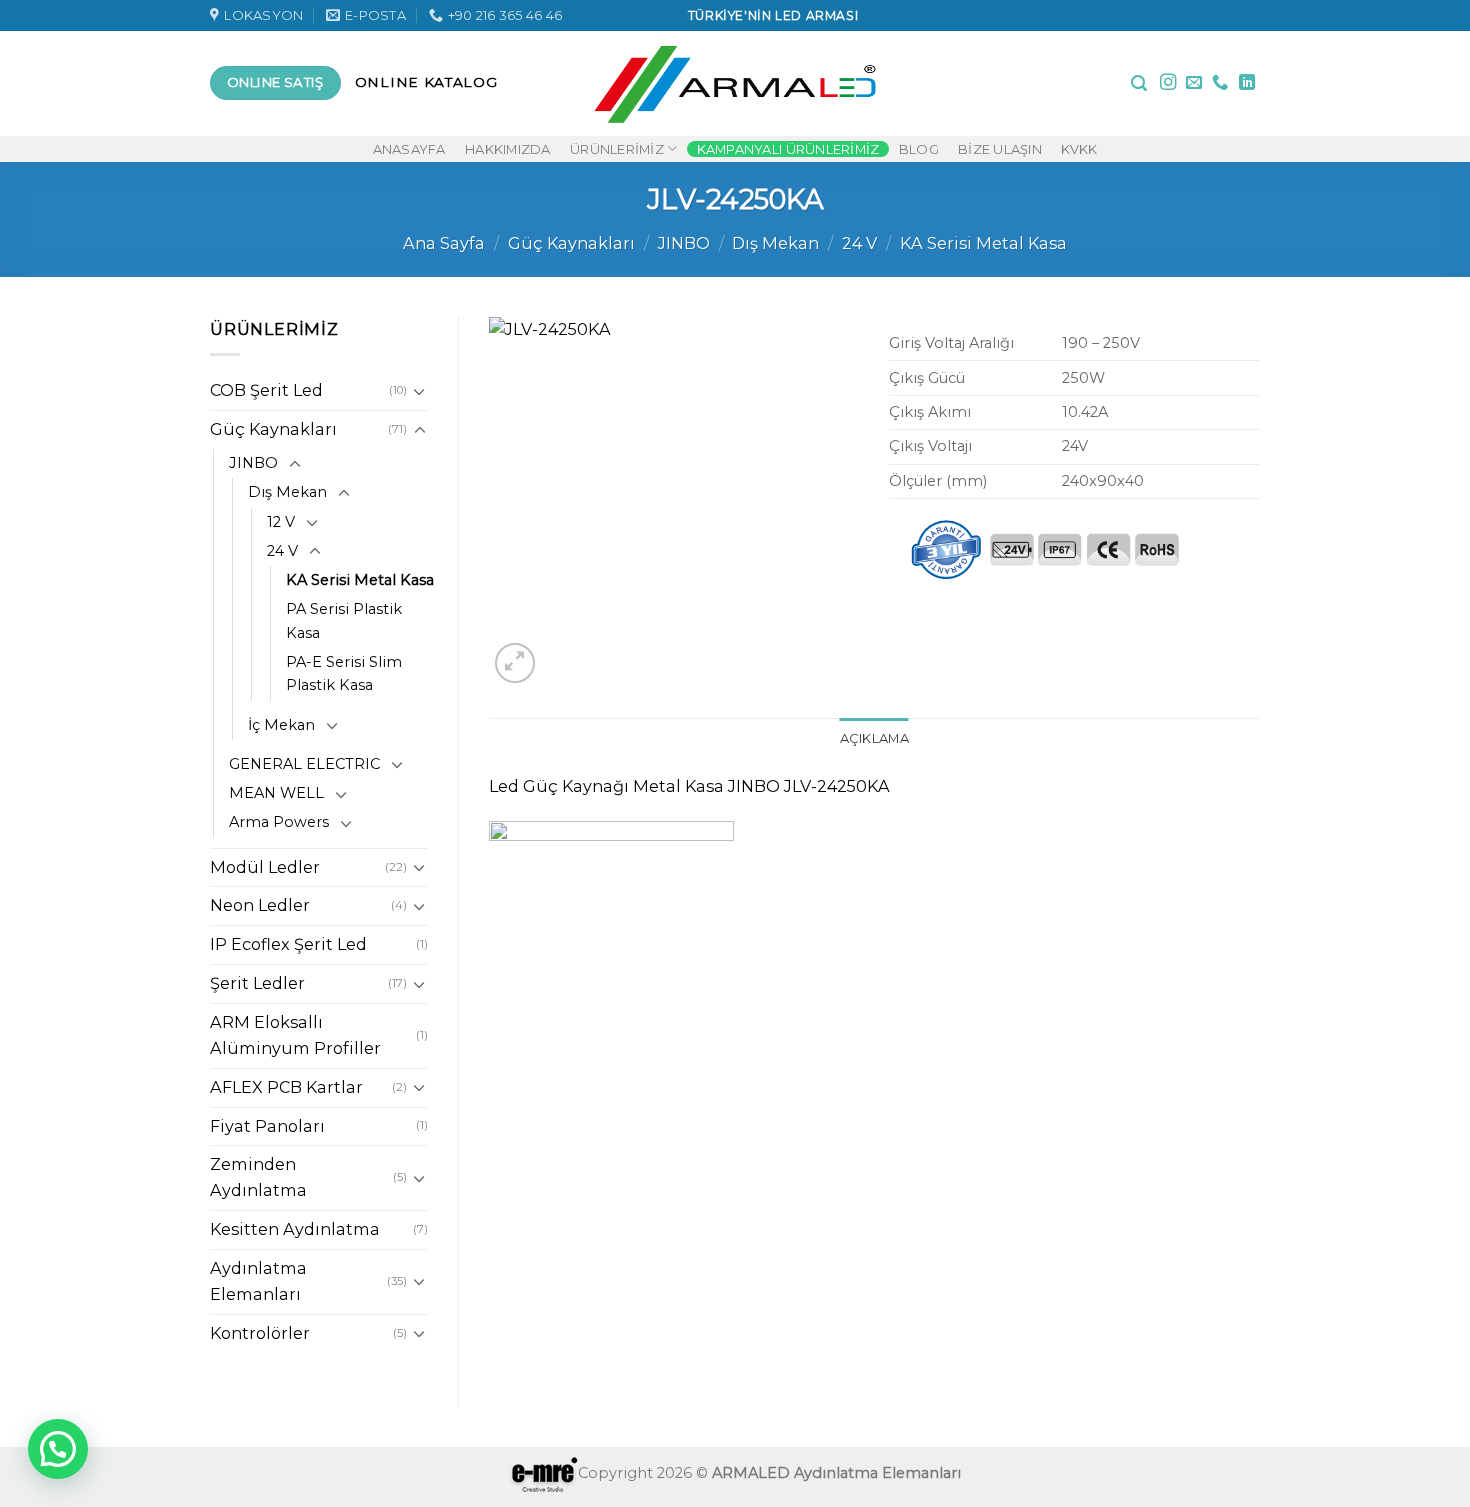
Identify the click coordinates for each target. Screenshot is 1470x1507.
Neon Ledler (260, 905)
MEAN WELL (276, 793)
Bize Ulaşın (1000, 149)
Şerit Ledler (257, 983)
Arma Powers (279, 822)
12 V (281, 522)
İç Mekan (281, 725)
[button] (58, 1449)
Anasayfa (409, 149)
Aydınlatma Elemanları (258, 1281)
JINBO (684, 243)
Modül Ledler (265, 867)
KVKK (1079, 149)
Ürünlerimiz (617, 149)
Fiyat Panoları (267, 1126)
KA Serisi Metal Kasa (983, 243)
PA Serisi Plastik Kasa (344, 620)
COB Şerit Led (266, 390)
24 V (859, 243)
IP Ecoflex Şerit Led (288, 944)
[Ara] (1139, 83)
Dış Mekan (775, 243)
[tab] (874, 738)
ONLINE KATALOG (426, 82)
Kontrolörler (260, 1333)
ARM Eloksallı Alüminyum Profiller (295, 1035)
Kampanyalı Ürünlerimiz (788, 149)
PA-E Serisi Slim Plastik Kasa (344, 673)
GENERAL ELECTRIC (304, 764)
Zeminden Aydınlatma (258, 1177)
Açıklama (874, 738)
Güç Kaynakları (571, 243)
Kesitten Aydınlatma (295, 1229)
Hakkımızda (508, 149)
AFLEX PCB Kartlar (286, 1087)
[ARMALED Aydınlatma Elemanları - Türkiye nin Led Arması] (735, 83)
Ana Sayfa (444, 243)
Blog (919, 149)
